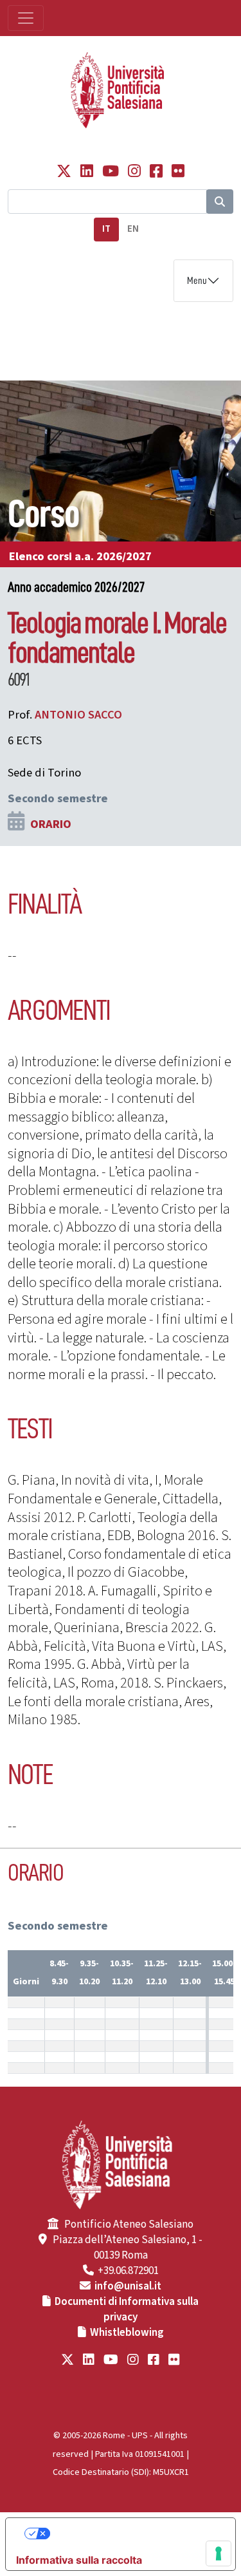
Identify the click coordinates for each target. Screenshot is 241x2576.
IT (106, 229)
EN (133, 229)
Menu (197, 281)
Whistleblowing (127, 2333)
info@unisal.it (128, 2286)
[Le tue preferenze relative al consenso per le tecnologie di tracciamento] (219, 2553)
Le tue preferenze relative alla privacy (133, 2534)
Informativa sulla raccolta (79, 2560)
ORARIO (51, 824)
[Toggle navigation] (26, 18)
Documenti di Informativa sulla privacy (127, 2309)
